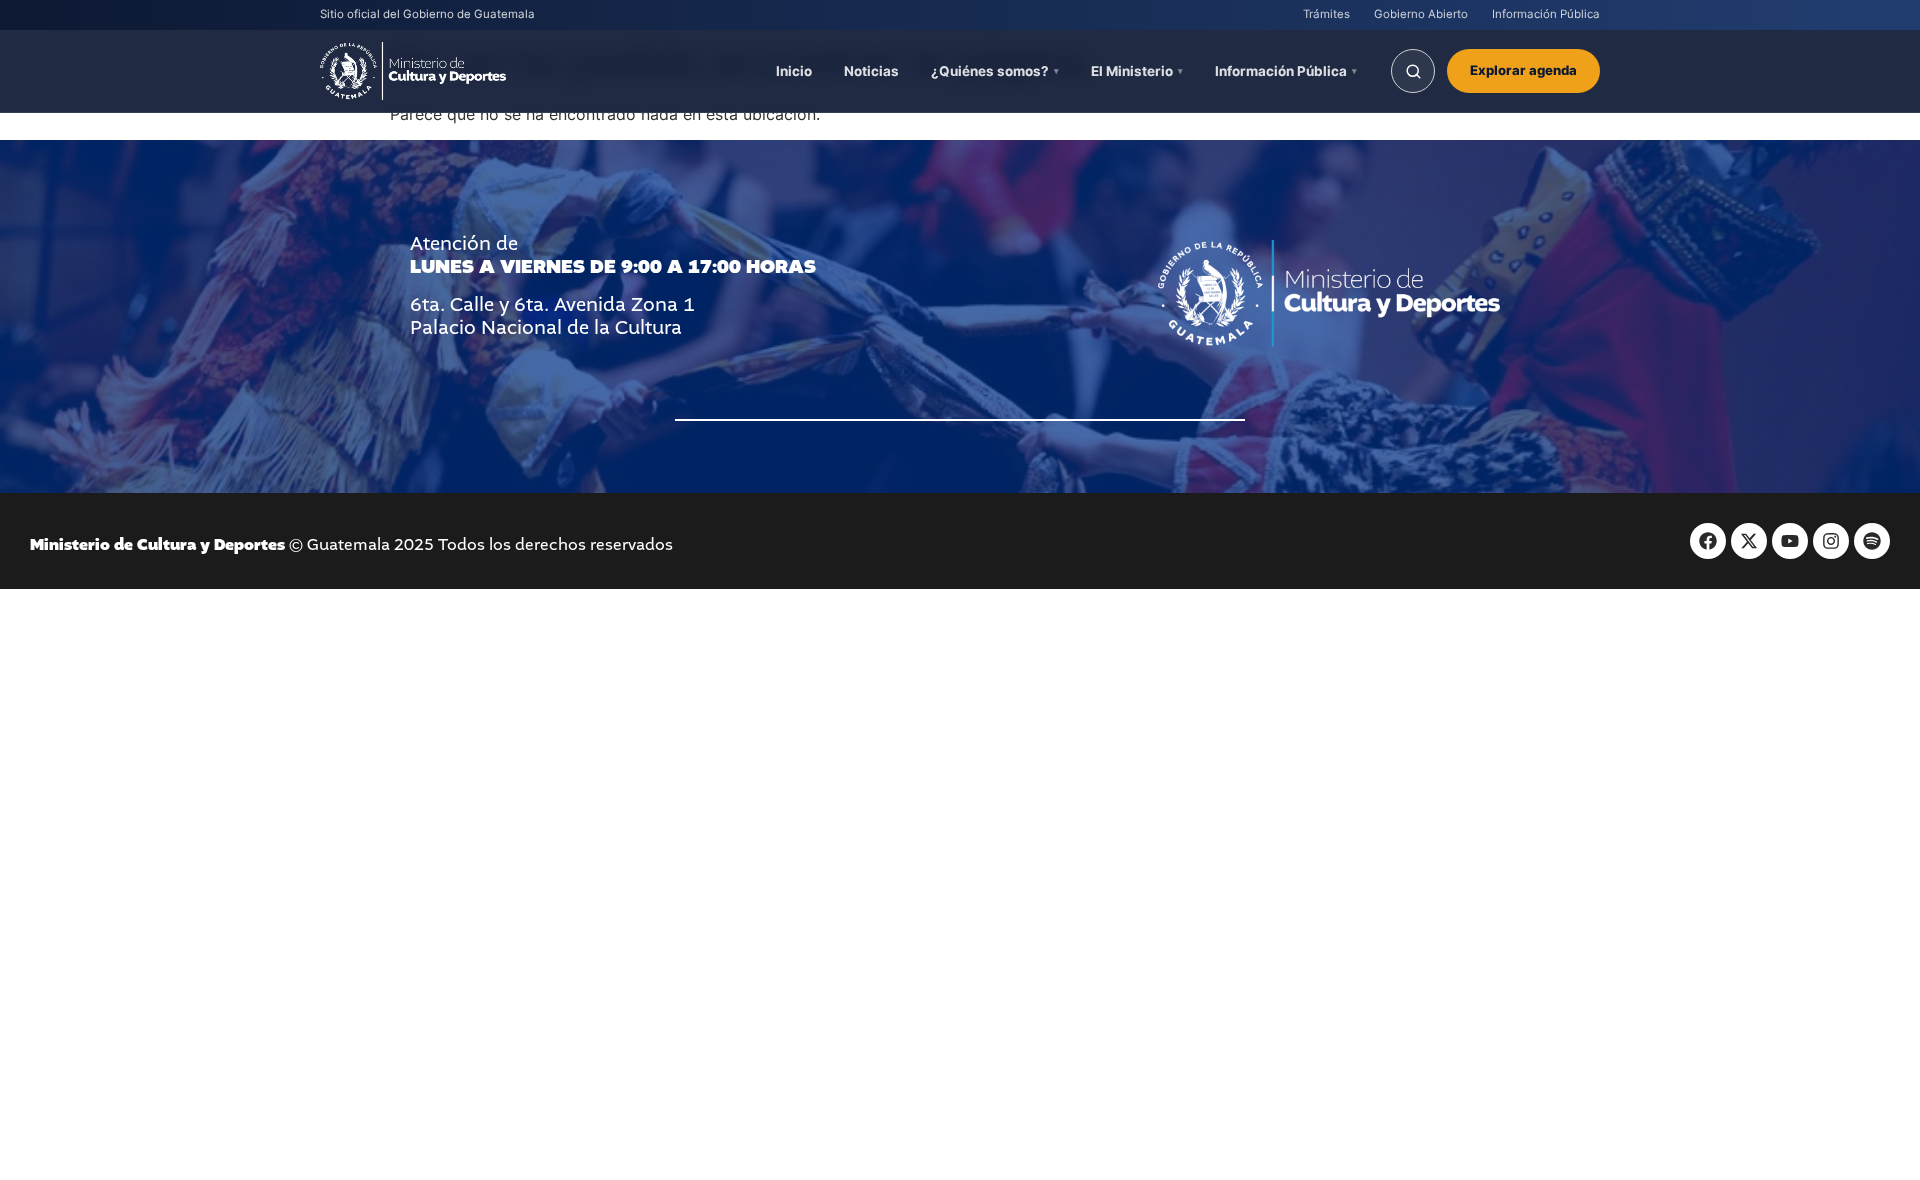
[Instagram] (1831, 541)
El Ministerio (1132, 71)
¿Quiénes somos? (990, 71)
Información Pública (1546, 14)
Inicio (794, 71)
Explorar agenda (1523, 70)
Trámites (1326, 14)
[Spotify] (1872, 541)
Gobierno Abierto (1421, 14)
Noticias (871, 71)
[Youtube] (1790, 541)
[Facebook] (1708, 541)
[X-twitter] (1749, 541)
